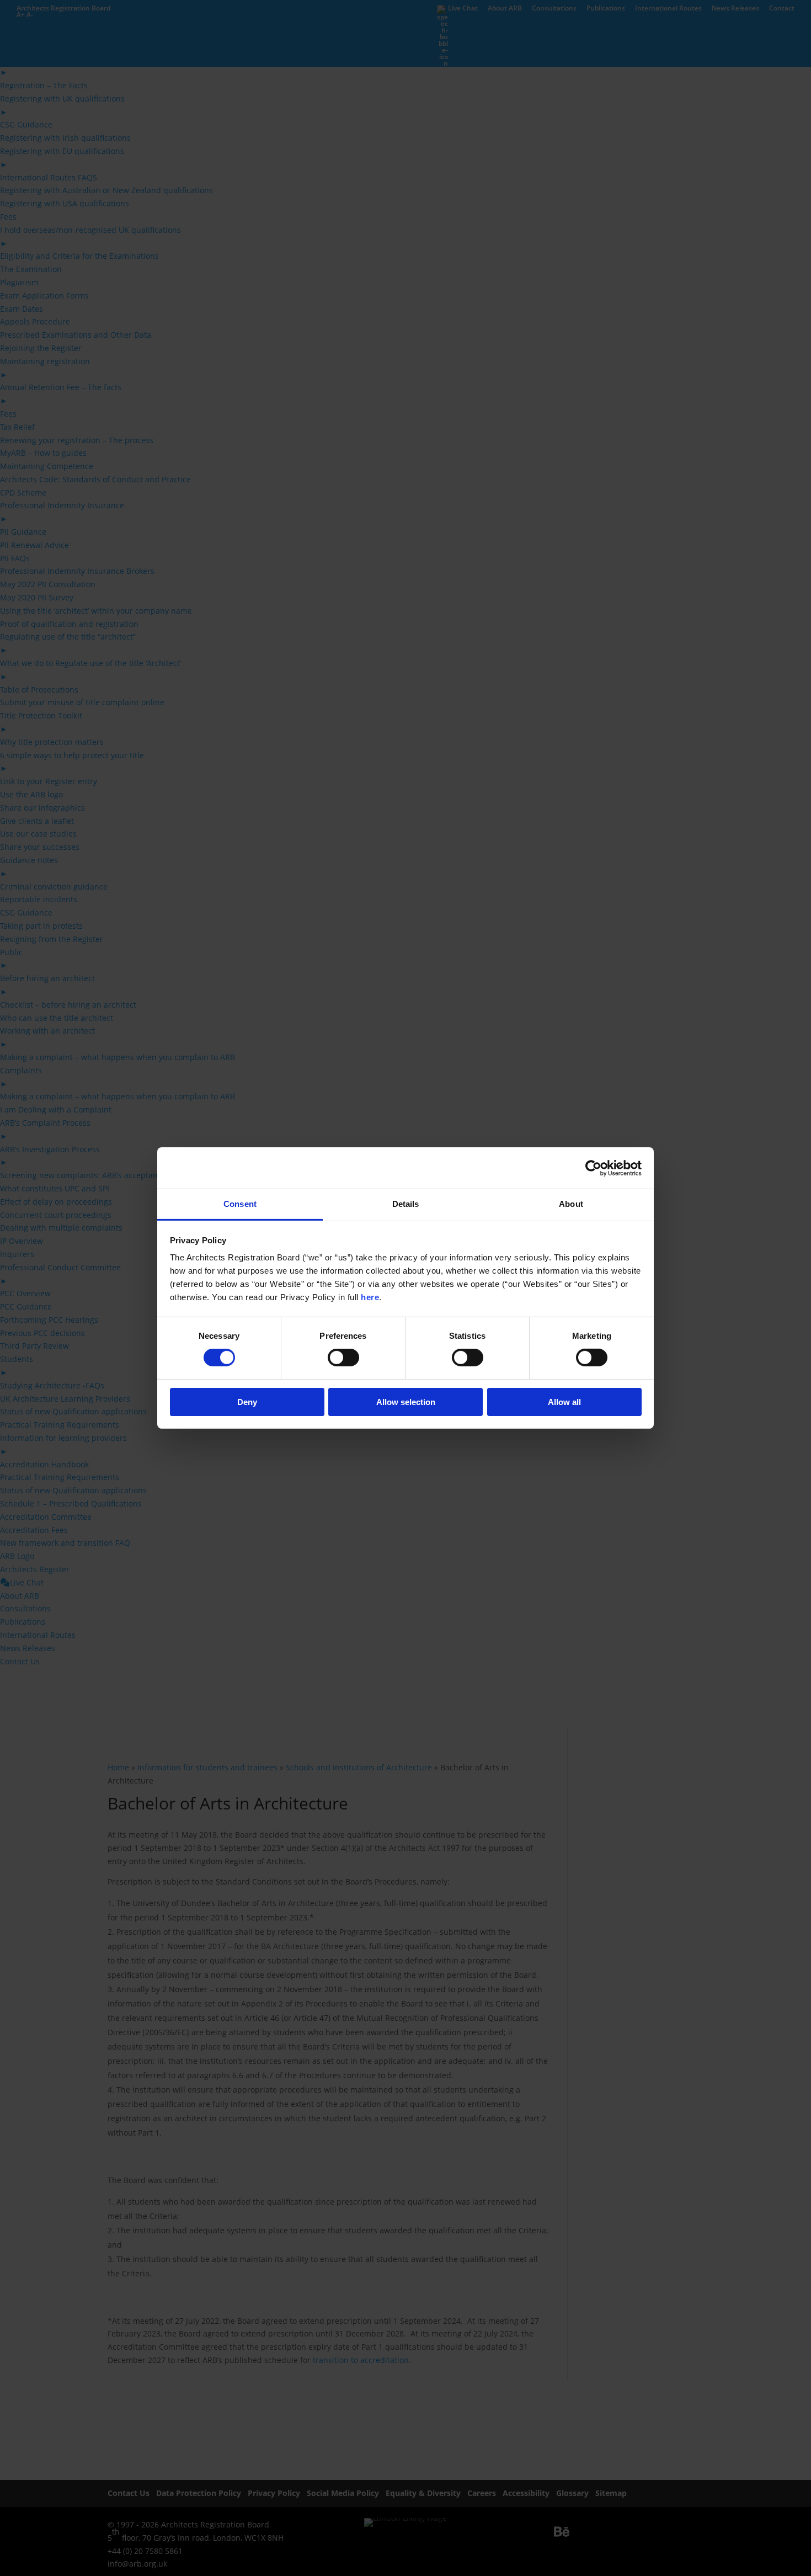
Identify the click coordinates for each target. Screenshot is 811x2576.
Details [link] (406, 1204)
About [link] (571, 1204)
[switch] (343, 1358)
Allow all (564, 1402)
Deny (247, 1402)
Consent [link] (240, 1204)
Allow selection (406, 1402)
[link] (593, 1168)
